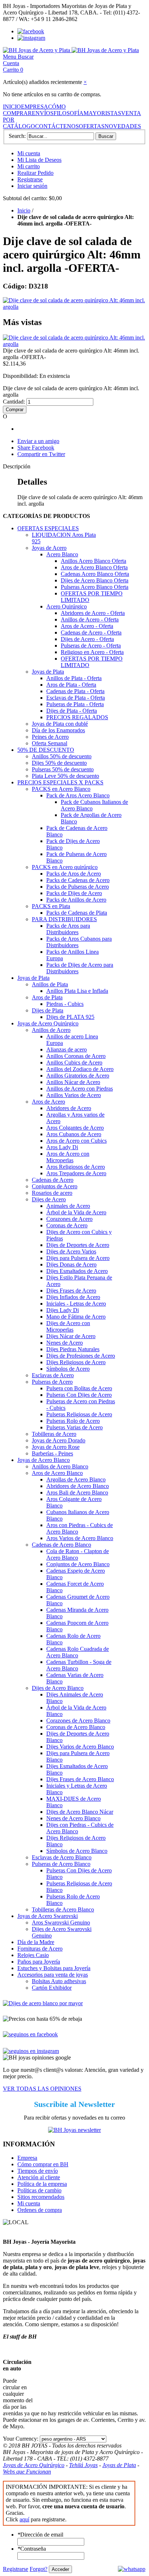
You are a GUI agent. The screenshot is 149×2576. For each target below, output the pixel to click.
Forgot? (39, 2569)
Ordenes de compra (40, 2210)
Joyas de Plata (119, 2465)
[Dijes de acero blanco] (43, 2003)
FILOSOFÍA (69, 113)
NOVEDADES (123, 126)
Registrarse (30, 179)
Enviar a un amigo (38, 441)
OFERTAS (92, 126)
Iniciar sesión (32, 186)
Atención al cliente (39, 2177)
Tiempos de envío (38, 2171)
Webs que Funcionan (27, 2472)
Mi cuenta (29, 153)
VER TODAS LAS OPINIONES (42, 2089)
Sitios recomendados (41, 2197)
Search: (17, 136)
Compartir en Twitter (41, 454)
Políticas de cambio (39, 2190)
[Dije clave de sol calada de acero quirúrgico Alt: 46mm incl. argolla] (74, 307)
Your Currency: (21, 2439)
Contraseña (32, 2549)
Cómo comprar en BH (43, 2164)
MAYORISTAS (102, 113)
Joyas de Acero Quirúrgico (34, 2465)
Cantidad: (14, 402)
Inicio (24, 210)
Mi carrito (29, 166)
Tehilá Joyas (83, 2465)
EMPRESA (35, 107)
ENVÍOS (43, 113)
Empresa (27, 2158)
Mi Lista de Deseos (39, 160)
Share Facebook (36, 448)
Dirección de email (40, 2535)
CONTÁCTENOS (57, 126)
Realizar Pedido (35, 173)
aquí (24, 2519)
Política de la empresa (42, 2184)
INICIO (12, 107)
